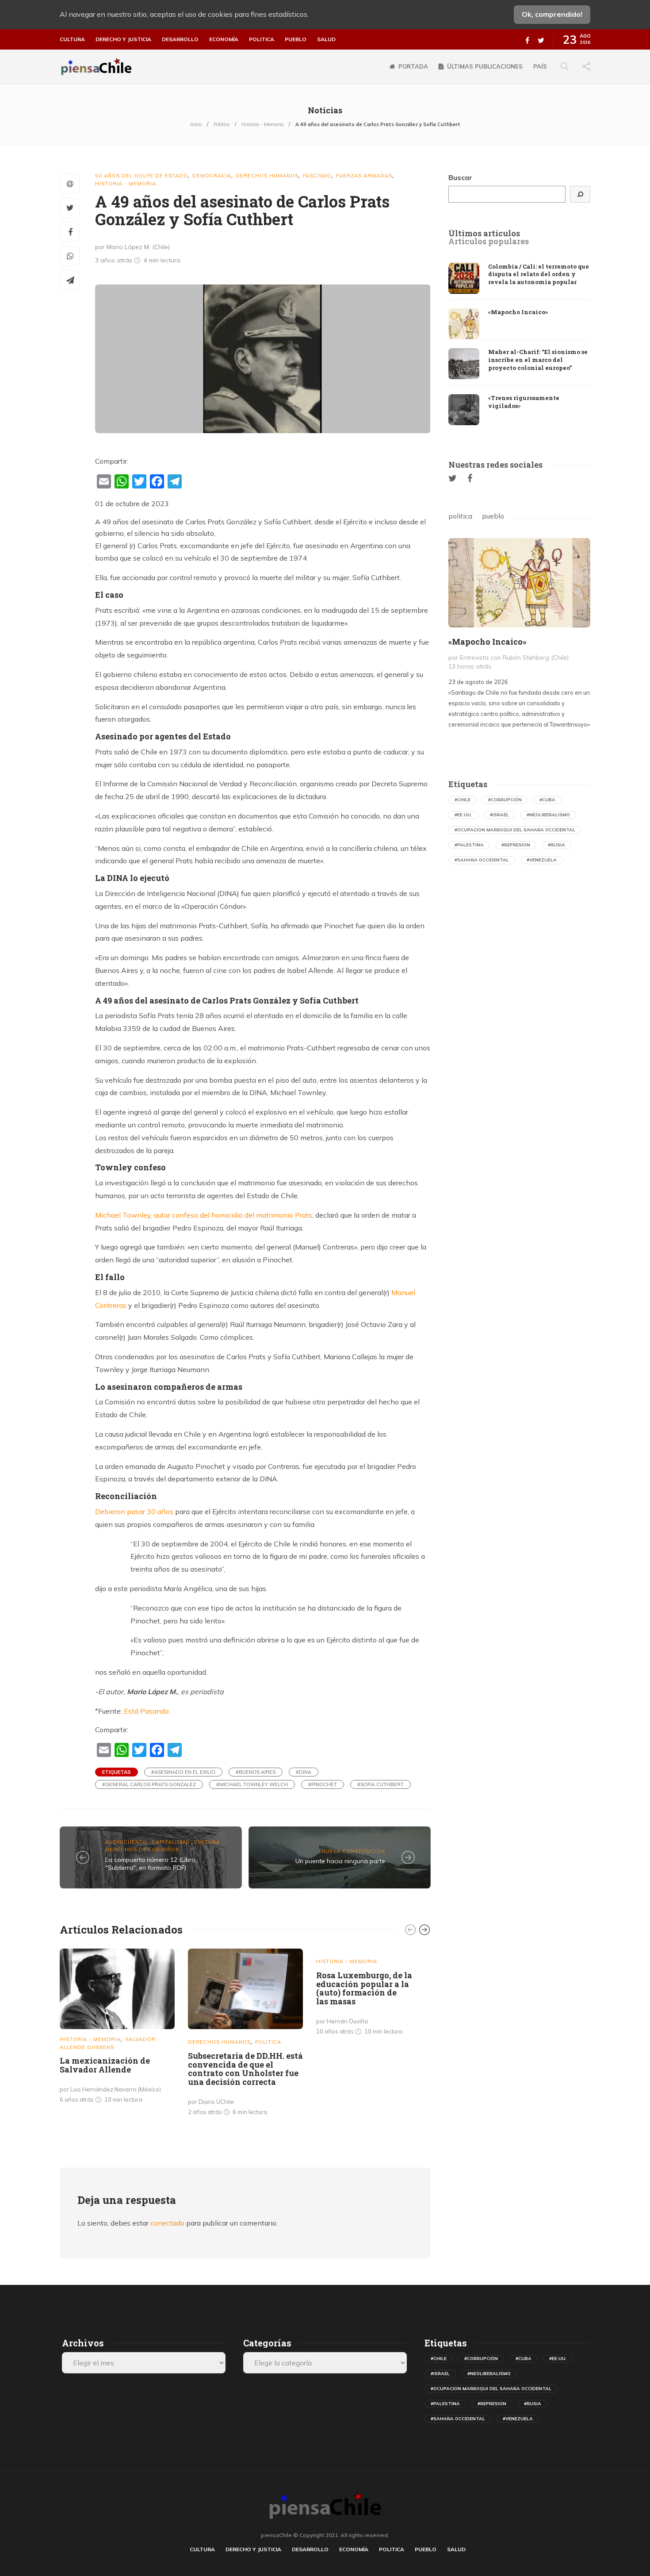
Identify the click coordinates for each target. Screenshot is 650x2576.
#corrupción (505, 800)
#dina (304, 1772)
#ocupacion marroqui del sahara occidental (515, 830)
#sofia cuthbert (380, 1784)
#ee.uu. (463, 815)
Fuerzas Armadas (364, 176)
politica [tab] (460, 516)
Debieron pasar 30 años (134, 1511)
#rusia (556, 845)
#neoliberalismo (548, 815)
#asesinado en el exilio (183, 1772)
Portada (413, 66)
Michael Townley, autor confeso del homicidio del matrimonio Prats (204, 1215)
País (540, 66)
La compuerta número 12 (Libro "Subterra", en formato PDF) (150, 1864)
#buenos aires (256, 1772)
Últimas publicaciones (485, 66)
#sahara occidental (482, 860)
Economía (224, 39)
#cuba (547, 800)
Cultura (72, 39)
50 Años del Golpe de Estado (141, 176)
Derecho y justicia (123, 39)
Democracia (212, 176)
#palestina (469, 845)
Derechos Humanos (267, 176)
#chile (463, 800)
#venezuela (542, 860)
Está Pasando (146, 1711)
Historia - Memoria (262, 124)
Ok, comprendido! (552, 14)
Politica (262, 39)
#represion (516, 845)
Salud (326, 39)
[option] (117, 2028)
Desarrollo (180, 39)
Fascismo (317, 176)
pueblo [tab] (493, 516)
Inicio (196, 124)
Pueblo (296, 39)
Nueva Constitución (353, 1851)
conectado (167, 2223)
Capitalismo (171, 1842)
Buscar (460, 177)
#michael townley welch (252, 1784)
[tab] (484, 234)
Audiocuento (126, 1842)
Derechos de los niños (142, 1849)
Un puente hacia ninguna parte (340, 1861)
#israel (499, 815)
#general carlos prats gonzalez (149, 1784)
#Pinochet (323, 1784)
